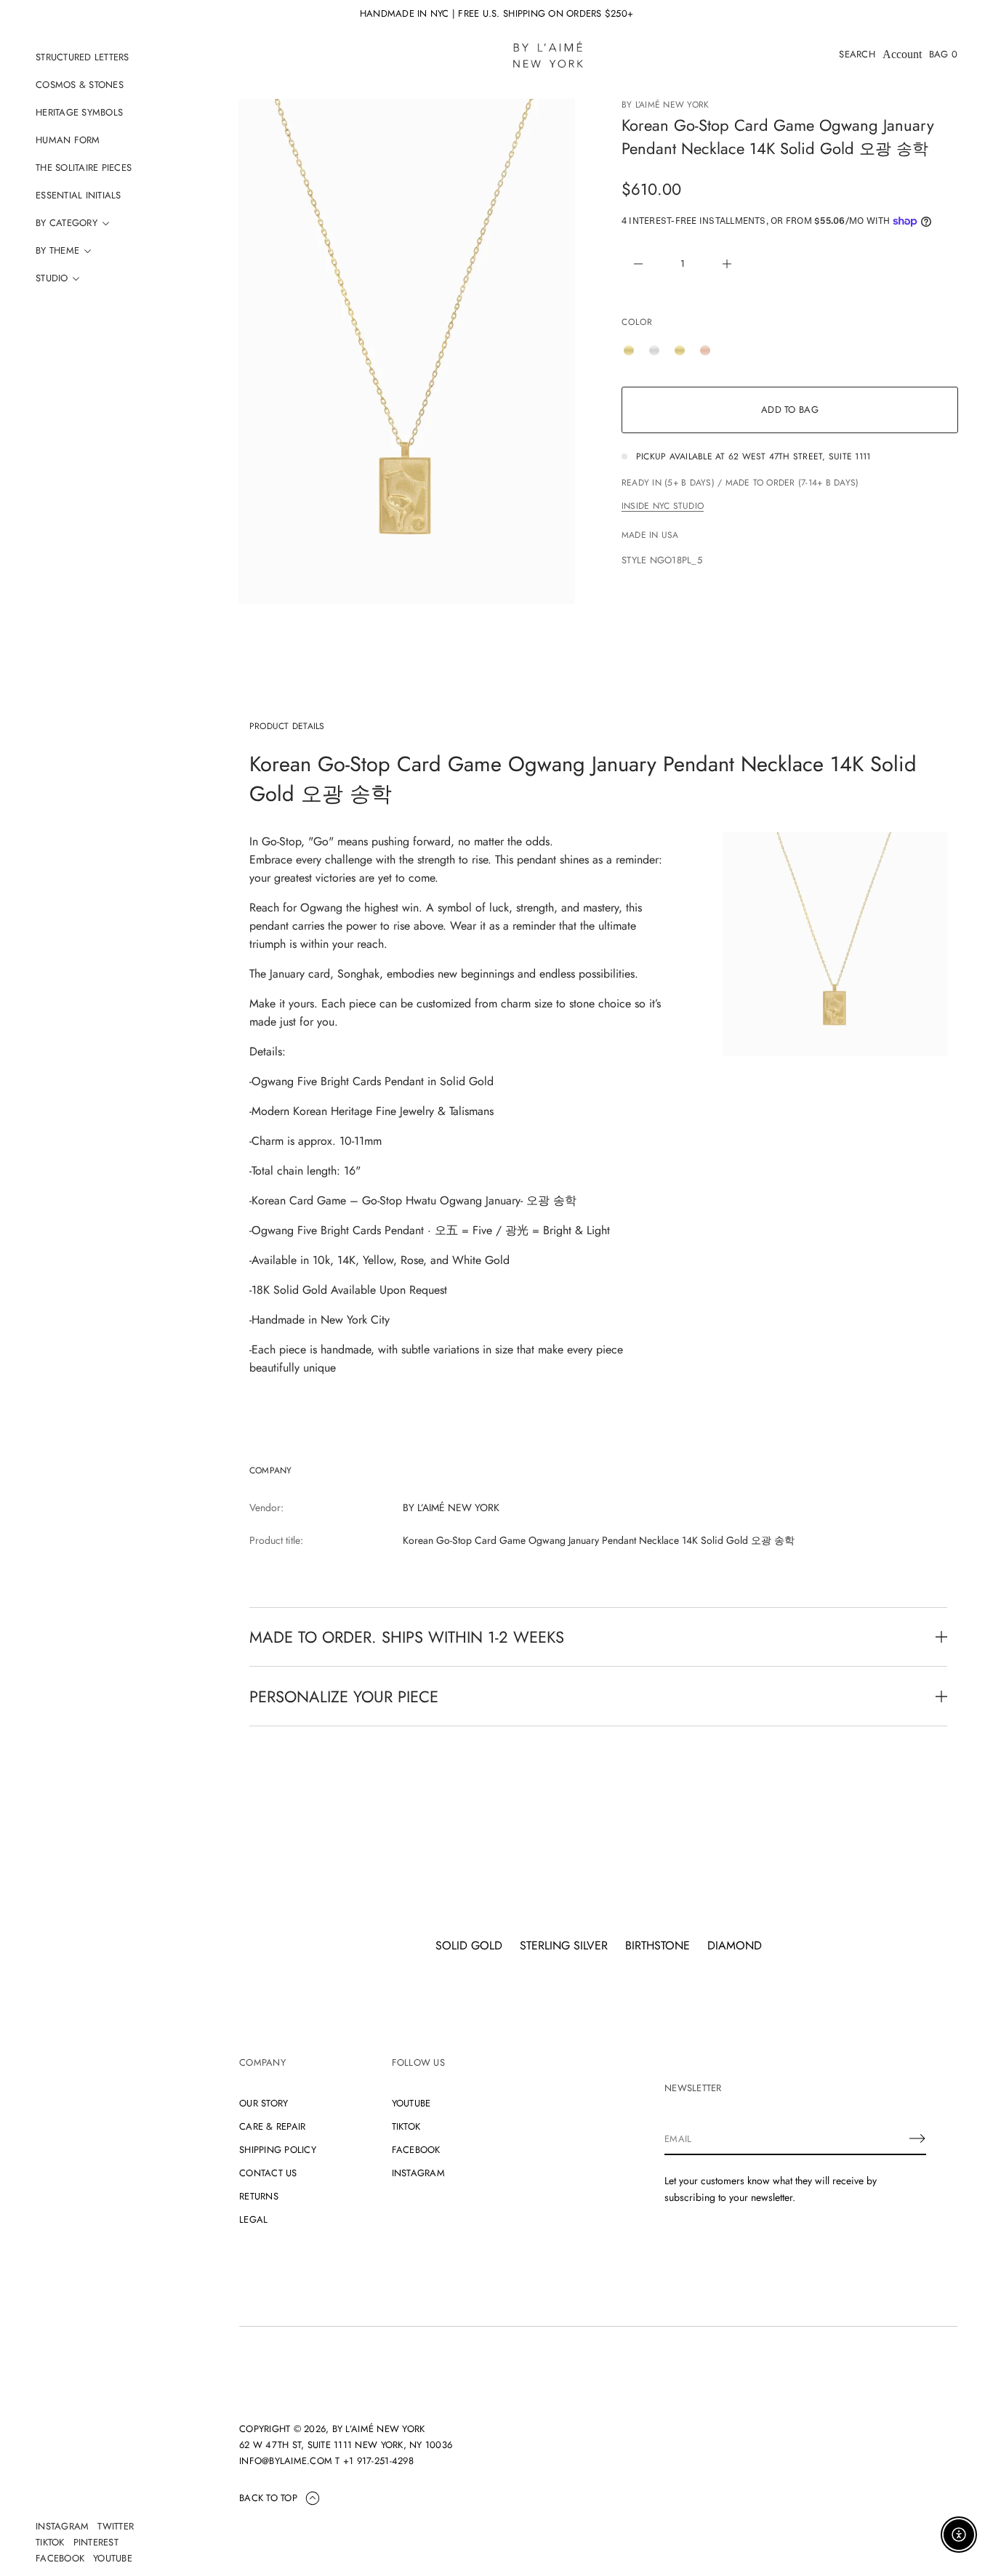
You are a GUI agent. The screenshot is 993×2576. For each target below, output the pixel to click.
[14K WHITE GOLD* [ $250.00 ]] (658, 350)
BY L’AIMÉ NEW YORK (665, 105)
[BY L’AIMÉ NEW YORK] (548, 55)
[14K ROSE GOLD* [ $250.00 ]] (709, 350)
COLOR (637, 322)
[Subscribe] (917, 2138)
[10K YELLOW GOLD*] (632, 350)
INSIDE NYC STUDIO (663, 506)
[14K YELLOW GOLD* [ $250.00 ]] (683, 350)
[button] (857, 55)
